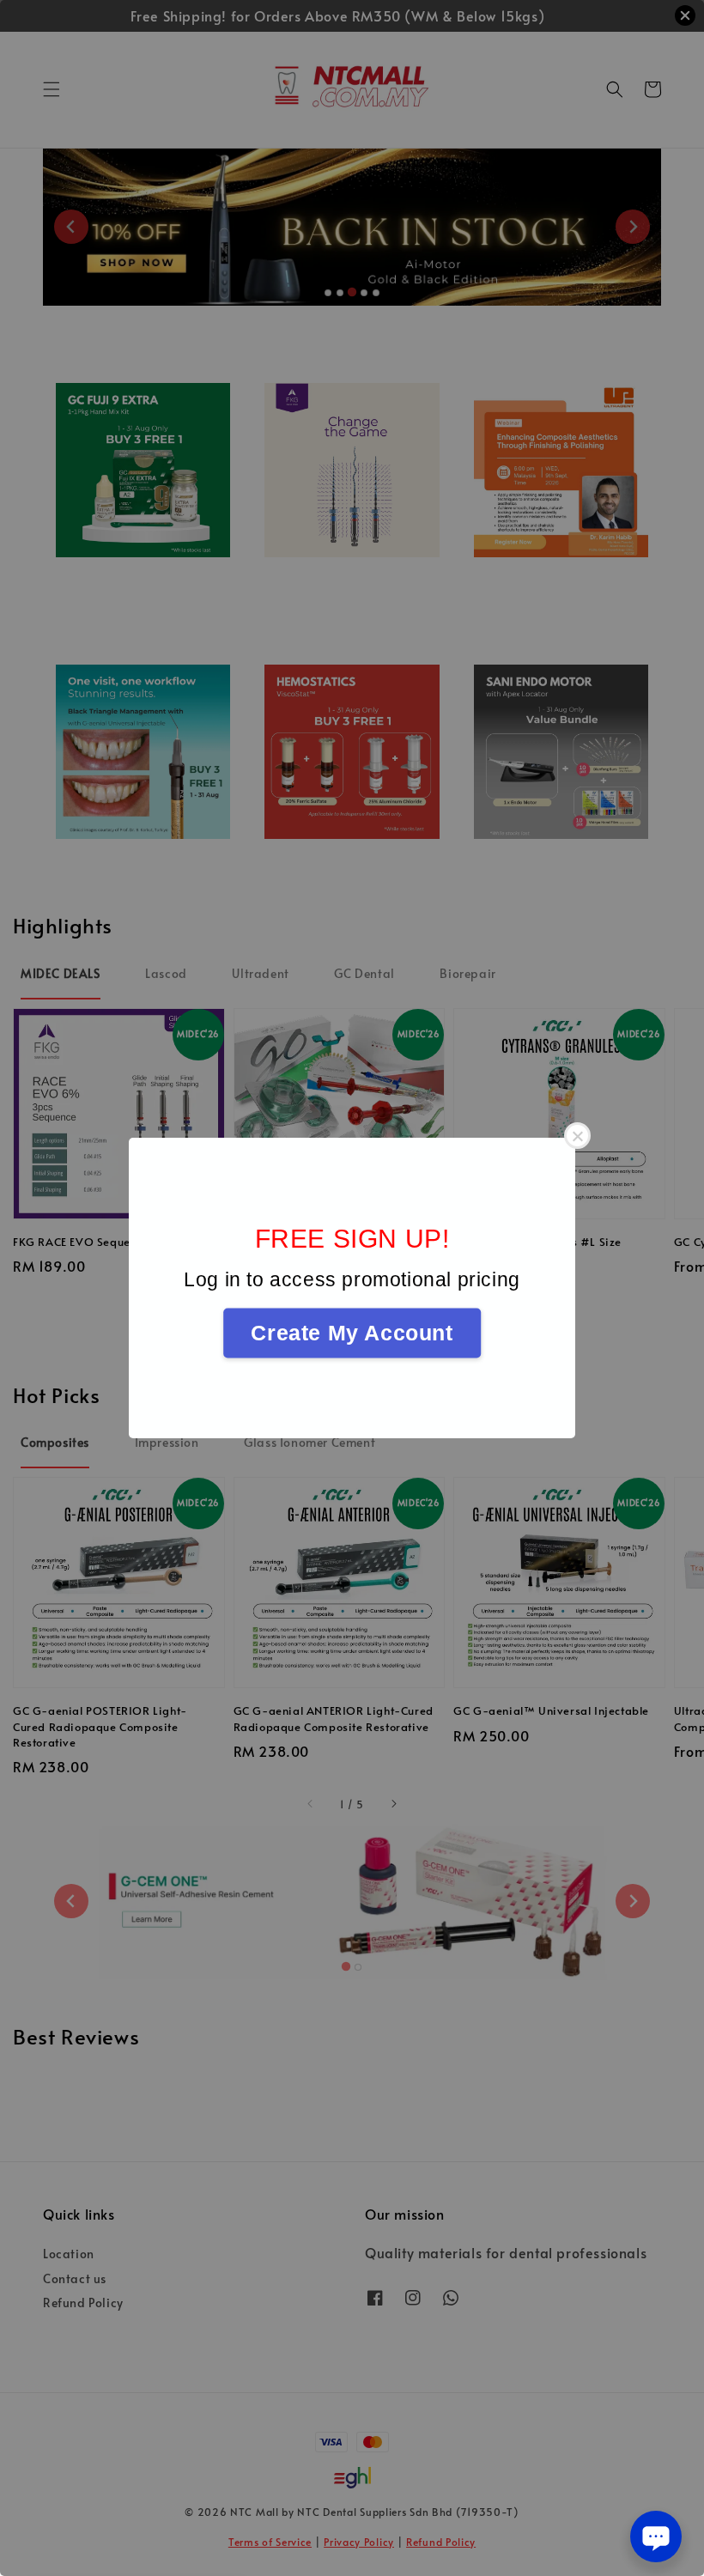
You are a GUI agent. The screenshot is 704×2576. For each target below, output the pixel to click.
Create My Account (352, 1333)
